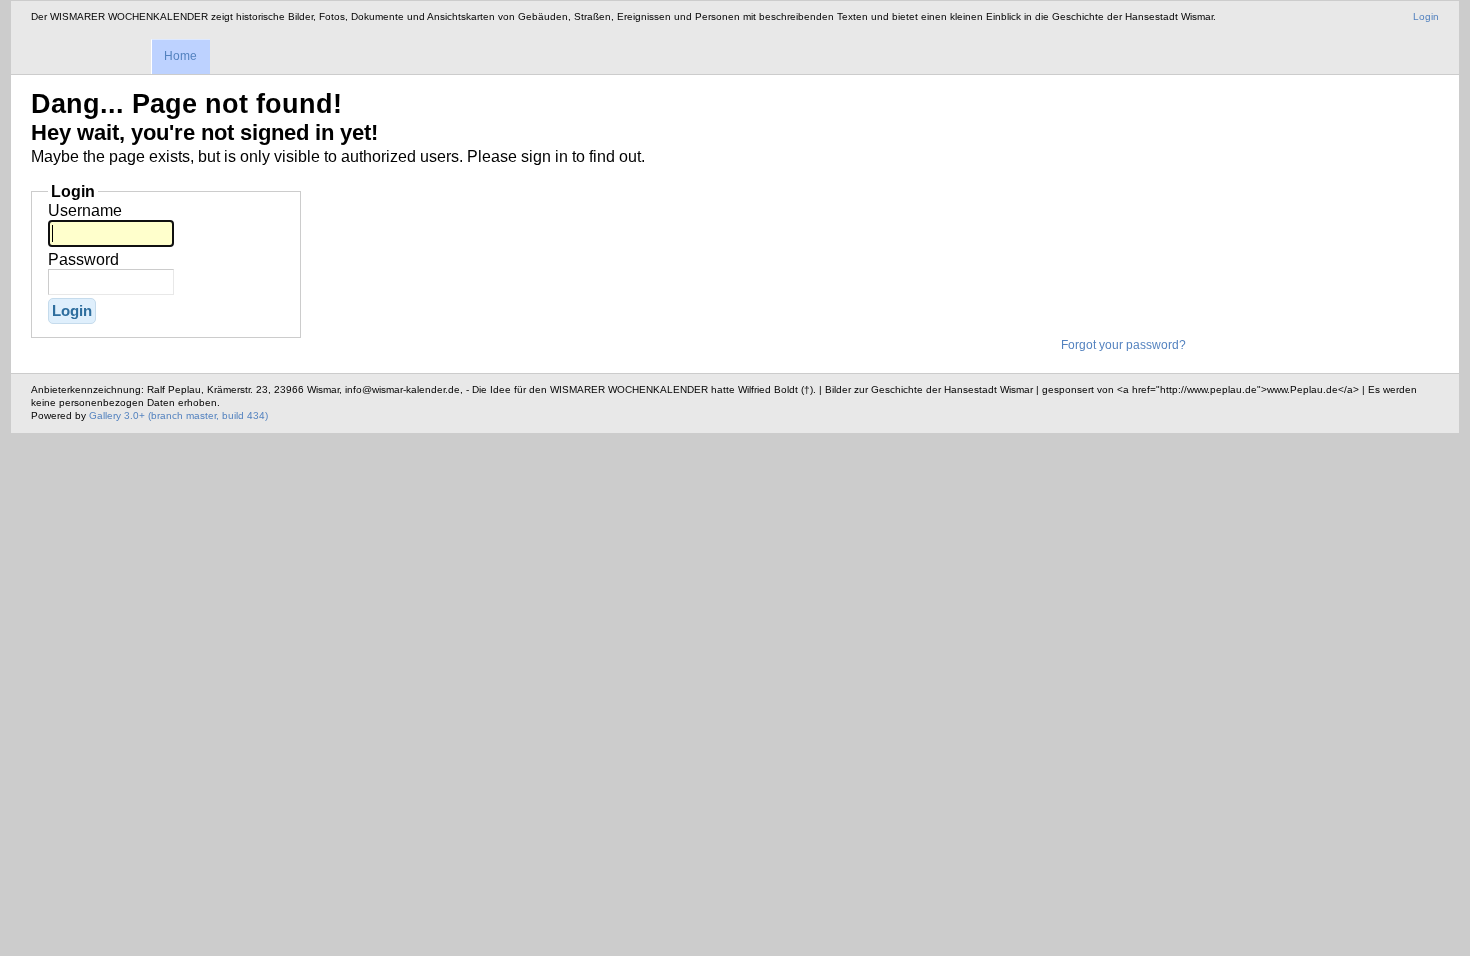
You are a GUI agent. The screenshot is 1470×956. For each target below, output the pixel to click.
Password (83, 259)
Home (180, 56)
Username (85, 210)
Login (1426, 16)
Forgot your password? (1123, 345)
